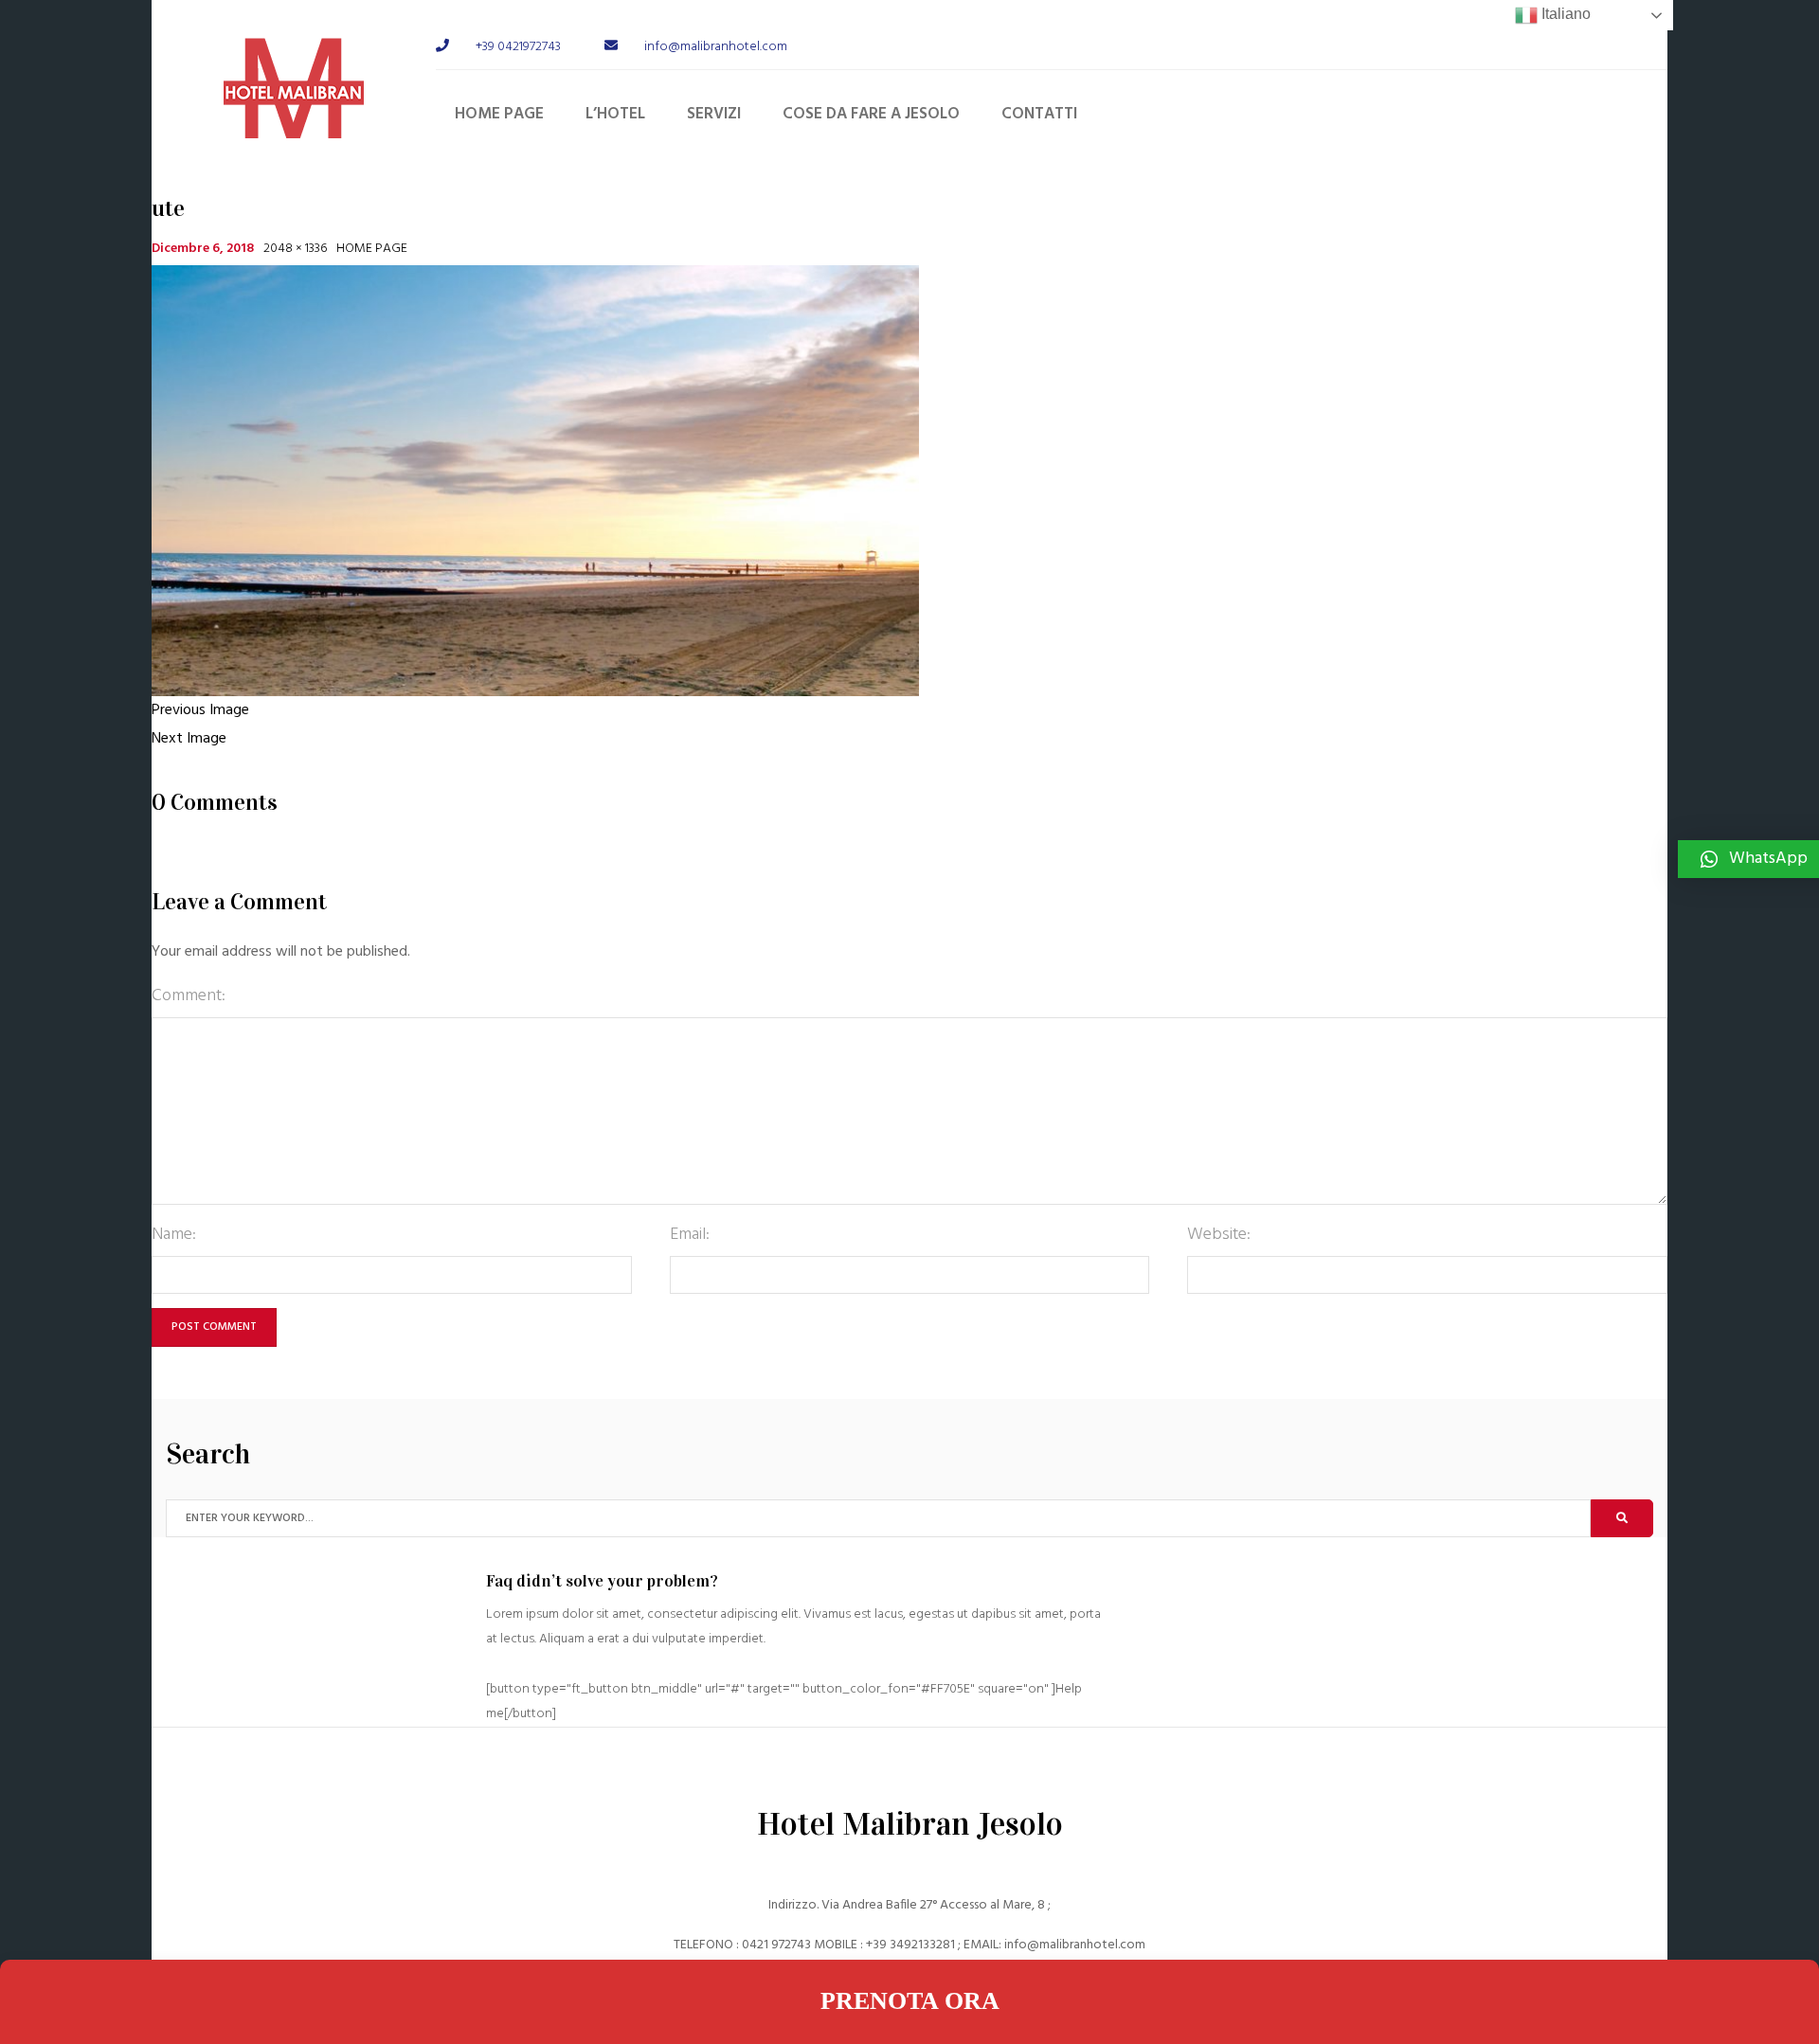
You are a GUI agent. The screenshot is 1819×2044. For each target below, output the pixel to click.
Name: (174, 1235)
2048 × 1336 (295, 249)
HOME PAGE (499, 114)
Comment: (189, 996)
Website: (1219, 1235)
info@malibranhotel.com (1075, 1945)
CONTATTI (1039, 114)
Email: (690, 1235)
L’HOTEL (615, 114)
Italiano (1564, 14)
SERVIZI (714, 114)
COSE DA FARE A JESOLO (871, 114)
